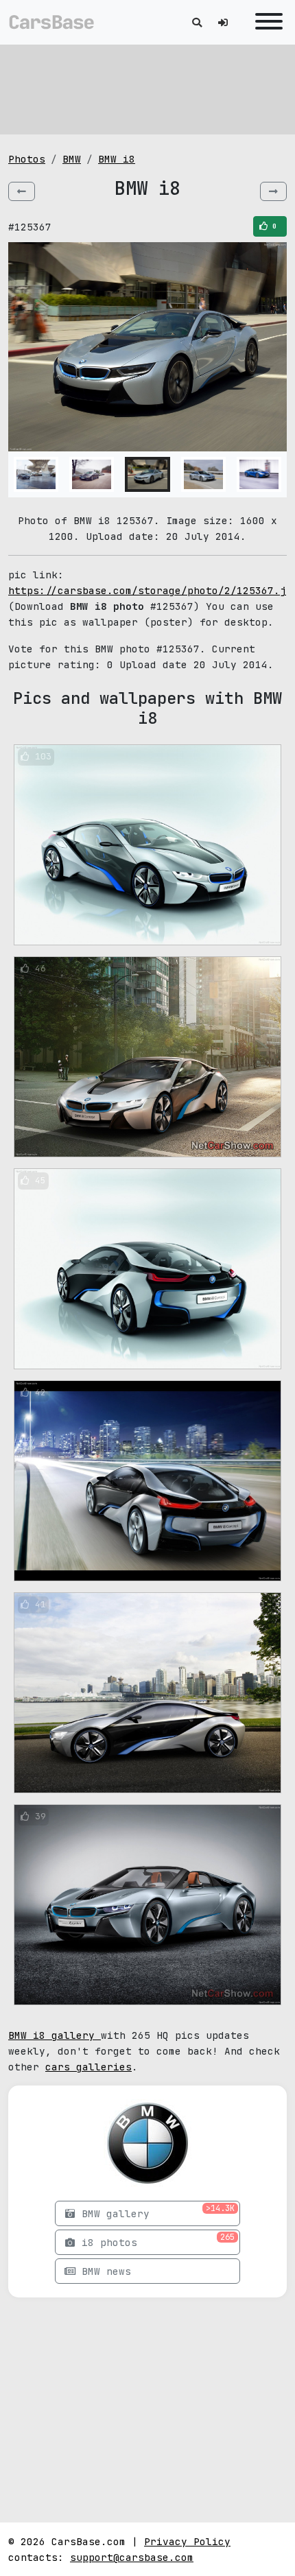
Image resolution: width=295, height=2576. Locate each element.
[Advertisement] (147, 89)
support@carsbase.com (132, 2557)
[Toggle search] (197, 22)
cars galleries (88, 2067)
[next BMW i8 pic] (273, 191)
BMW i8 (117, 159)
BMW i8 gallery (55, 2035)
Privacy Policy (187, 2541)
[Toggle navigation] (265, 22)
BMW (72, 159)
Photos (27, 159)
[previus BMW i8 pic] (22, 191)
